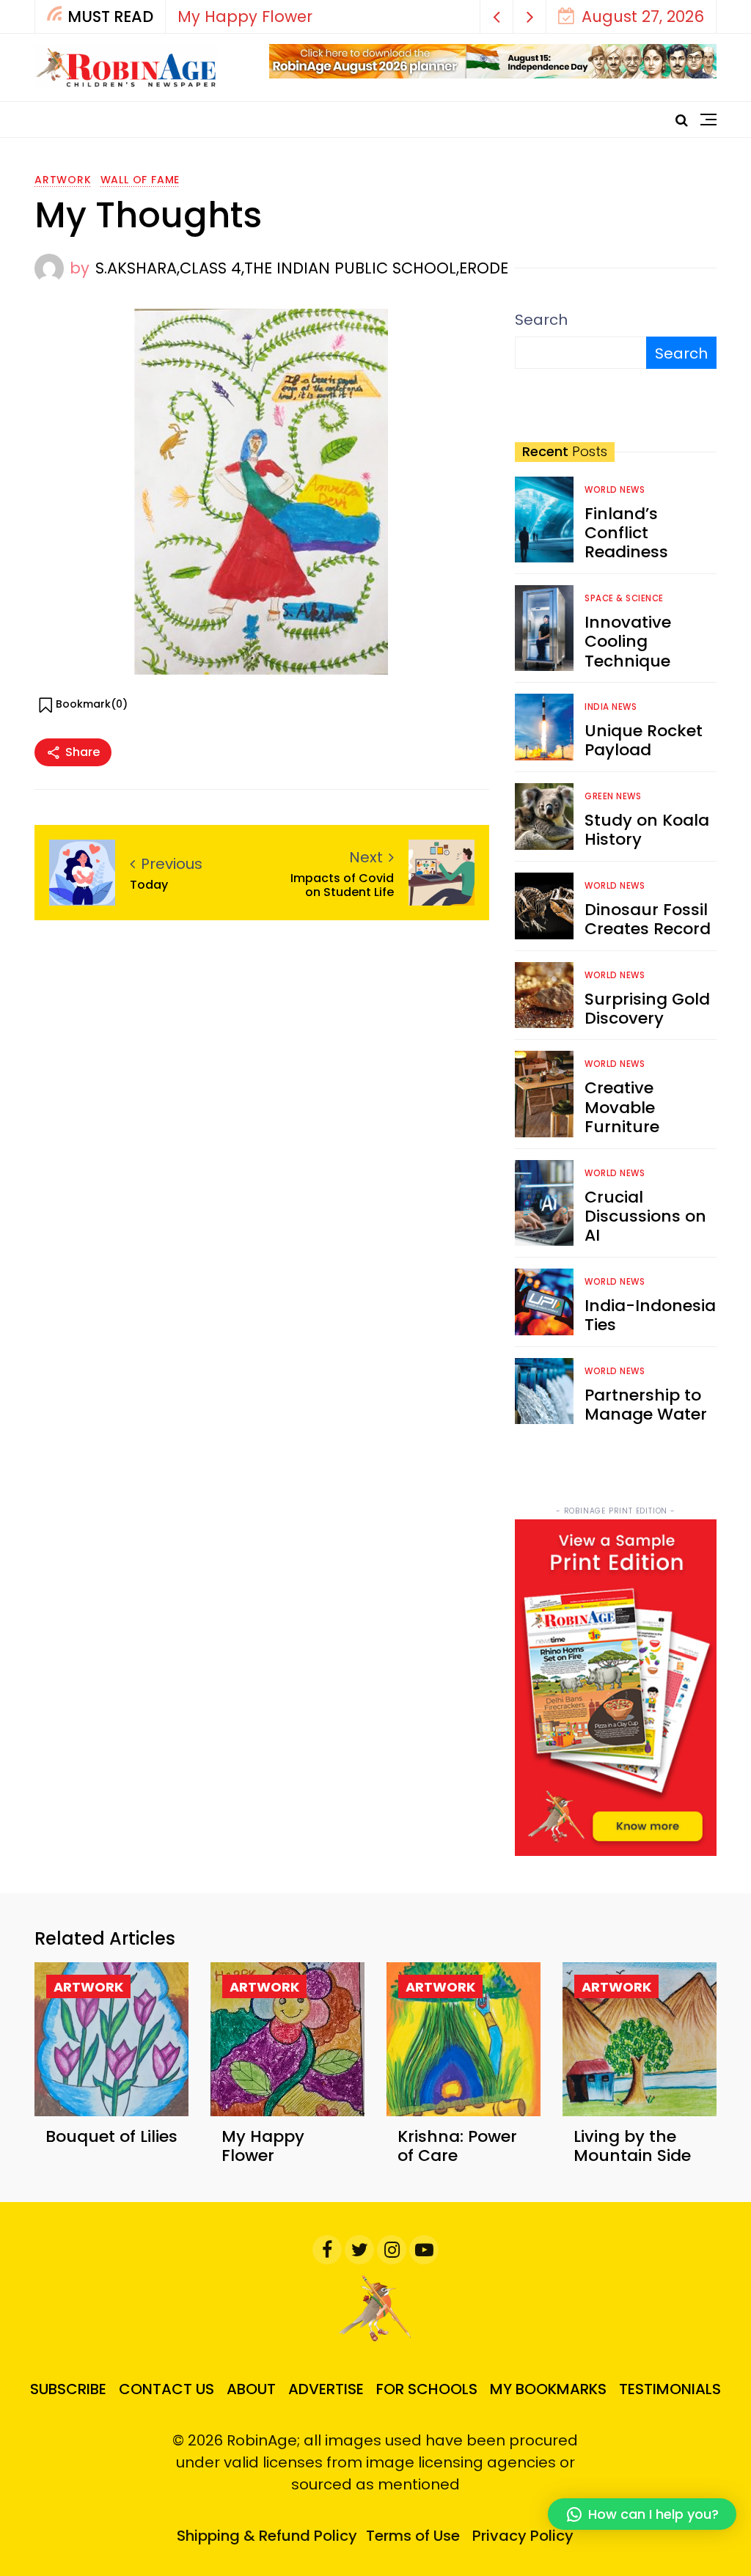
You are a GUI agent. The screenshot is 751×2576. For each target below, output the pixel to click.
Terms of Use (413, 2536)
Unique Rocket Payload (644, 740)
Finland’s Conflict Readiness (626, 533)
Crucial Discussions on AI (645, 1217)
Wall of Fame (140, 180)
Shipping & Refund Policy (267, 2536)
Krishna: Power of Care (457, 2146)
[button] (497, 16)
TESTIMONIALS (670, 2389)
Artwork (63, 180)
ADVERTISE (326, 2389)
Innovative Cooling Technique (628, 642)
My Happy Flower (245, 16)
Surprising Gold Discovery (647, 1009)
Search (541, 320)
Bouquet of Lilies (111, 2136)
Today (149, 885)
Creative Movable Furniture (622, 1107)
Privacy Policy (523, 2536)
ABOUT (251, 2389)
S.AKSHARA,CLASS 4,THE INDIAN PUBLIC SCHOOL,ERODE (302, 268)
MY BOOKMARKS (548, 2389)
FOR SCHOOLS (427, 2389)
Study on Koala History (647, 830)
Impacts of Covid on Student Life (342, 885)
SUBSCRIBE (68, 2389)
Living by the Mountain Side (632, 2146)
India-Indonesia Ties (650, 1315)
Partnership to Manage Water (646, 1405)
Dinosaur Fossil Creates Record (648, 919)
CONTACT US (166, 2389)
